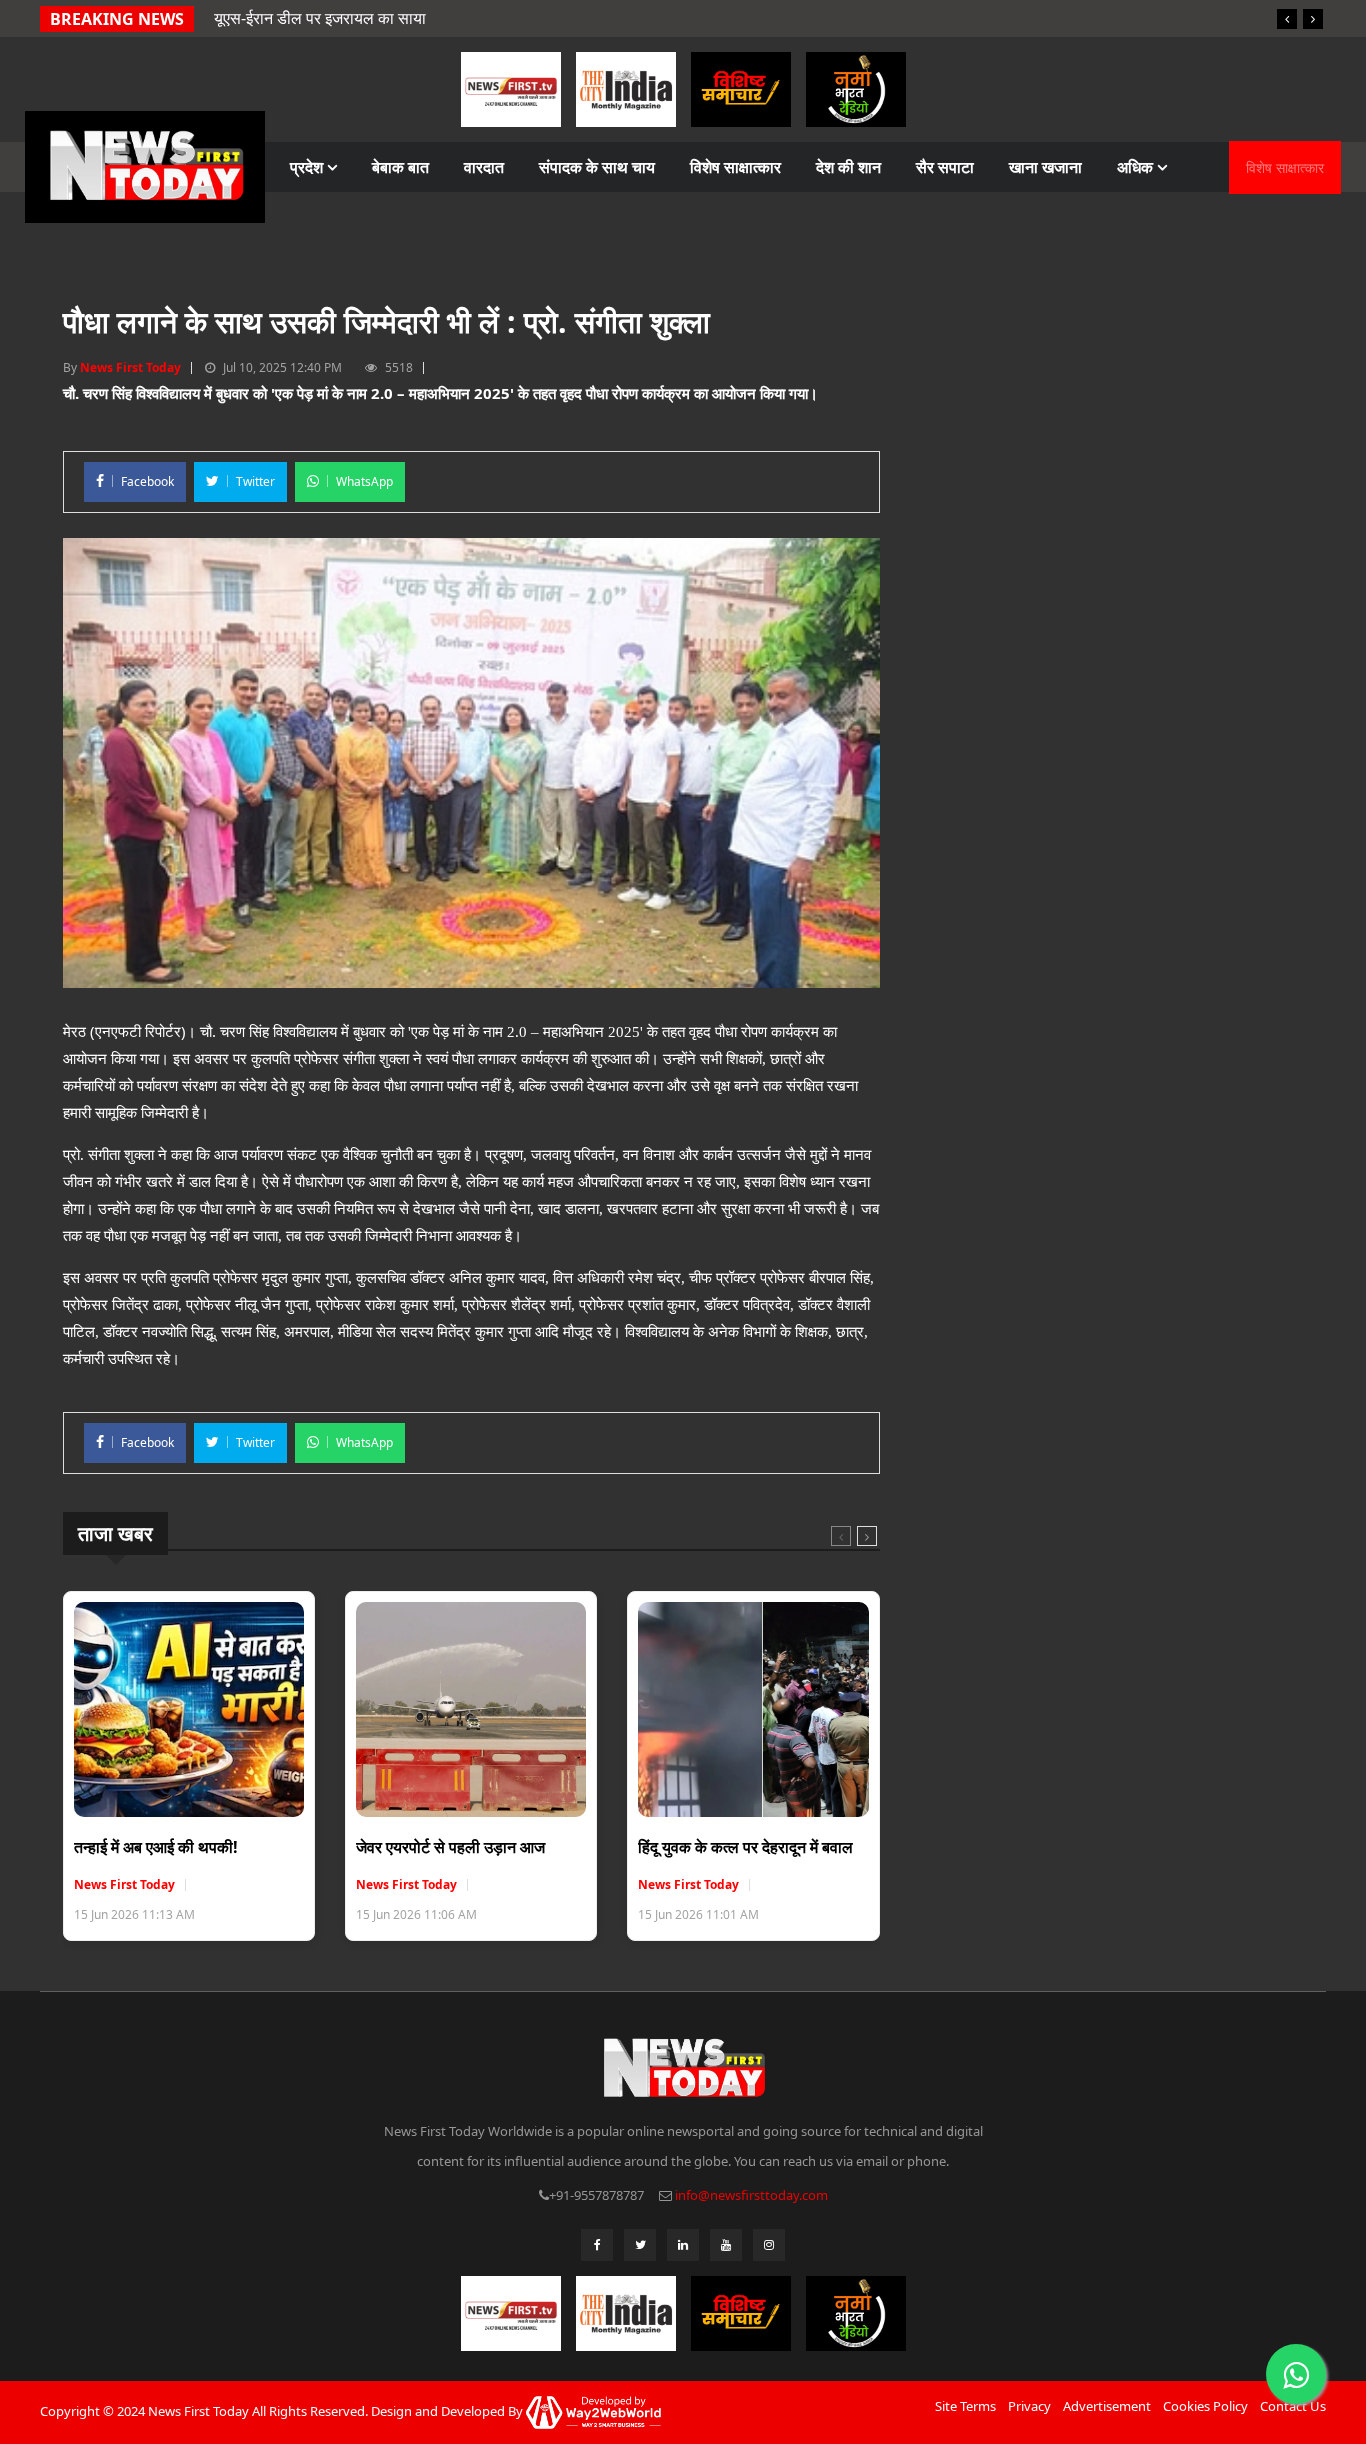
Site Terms (965, 2406)
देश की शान (848, 167)
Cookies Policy (1205, 2406)
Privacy (1029, 2406)
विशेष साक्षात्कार (735, 167)
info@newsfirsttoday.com (751, 2195)
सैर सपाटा (945, 167)
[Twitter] (640, 2245)
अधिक (1137, 167)
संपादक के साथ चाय (597, 167)
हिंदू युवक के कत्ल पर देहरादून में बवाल (745, 1847)
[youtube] (726, 2245)
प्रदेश (308, 167)
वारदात (484, 167)
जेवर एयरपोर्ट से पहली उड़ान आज (450, 1847)
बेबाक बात (400, 167)
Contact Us (1293, 2406)
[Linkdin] (683, 2245)
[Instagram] (769, 2245)
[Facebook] (597, 2245)
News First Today (130, 367)
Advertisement (1107, 2406)
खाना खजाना (1045, 167)
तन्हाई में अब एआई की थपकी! (156, 1847)
